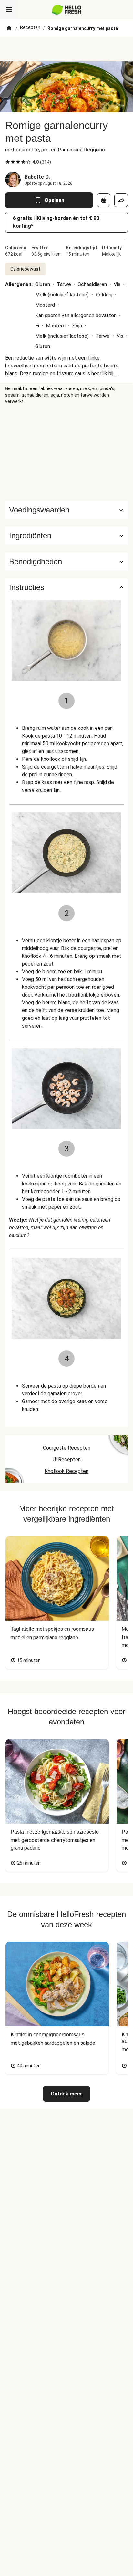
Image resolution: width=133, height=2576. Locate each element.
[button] (66, 536)
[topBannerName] (66, 49)
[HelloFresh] (67, 10)
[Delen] (121, 200)
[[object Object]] (104, 200)
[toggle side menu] (9, 10)
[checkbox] (8, 162)
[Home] (9, 28)
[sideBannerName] (66, 453)
